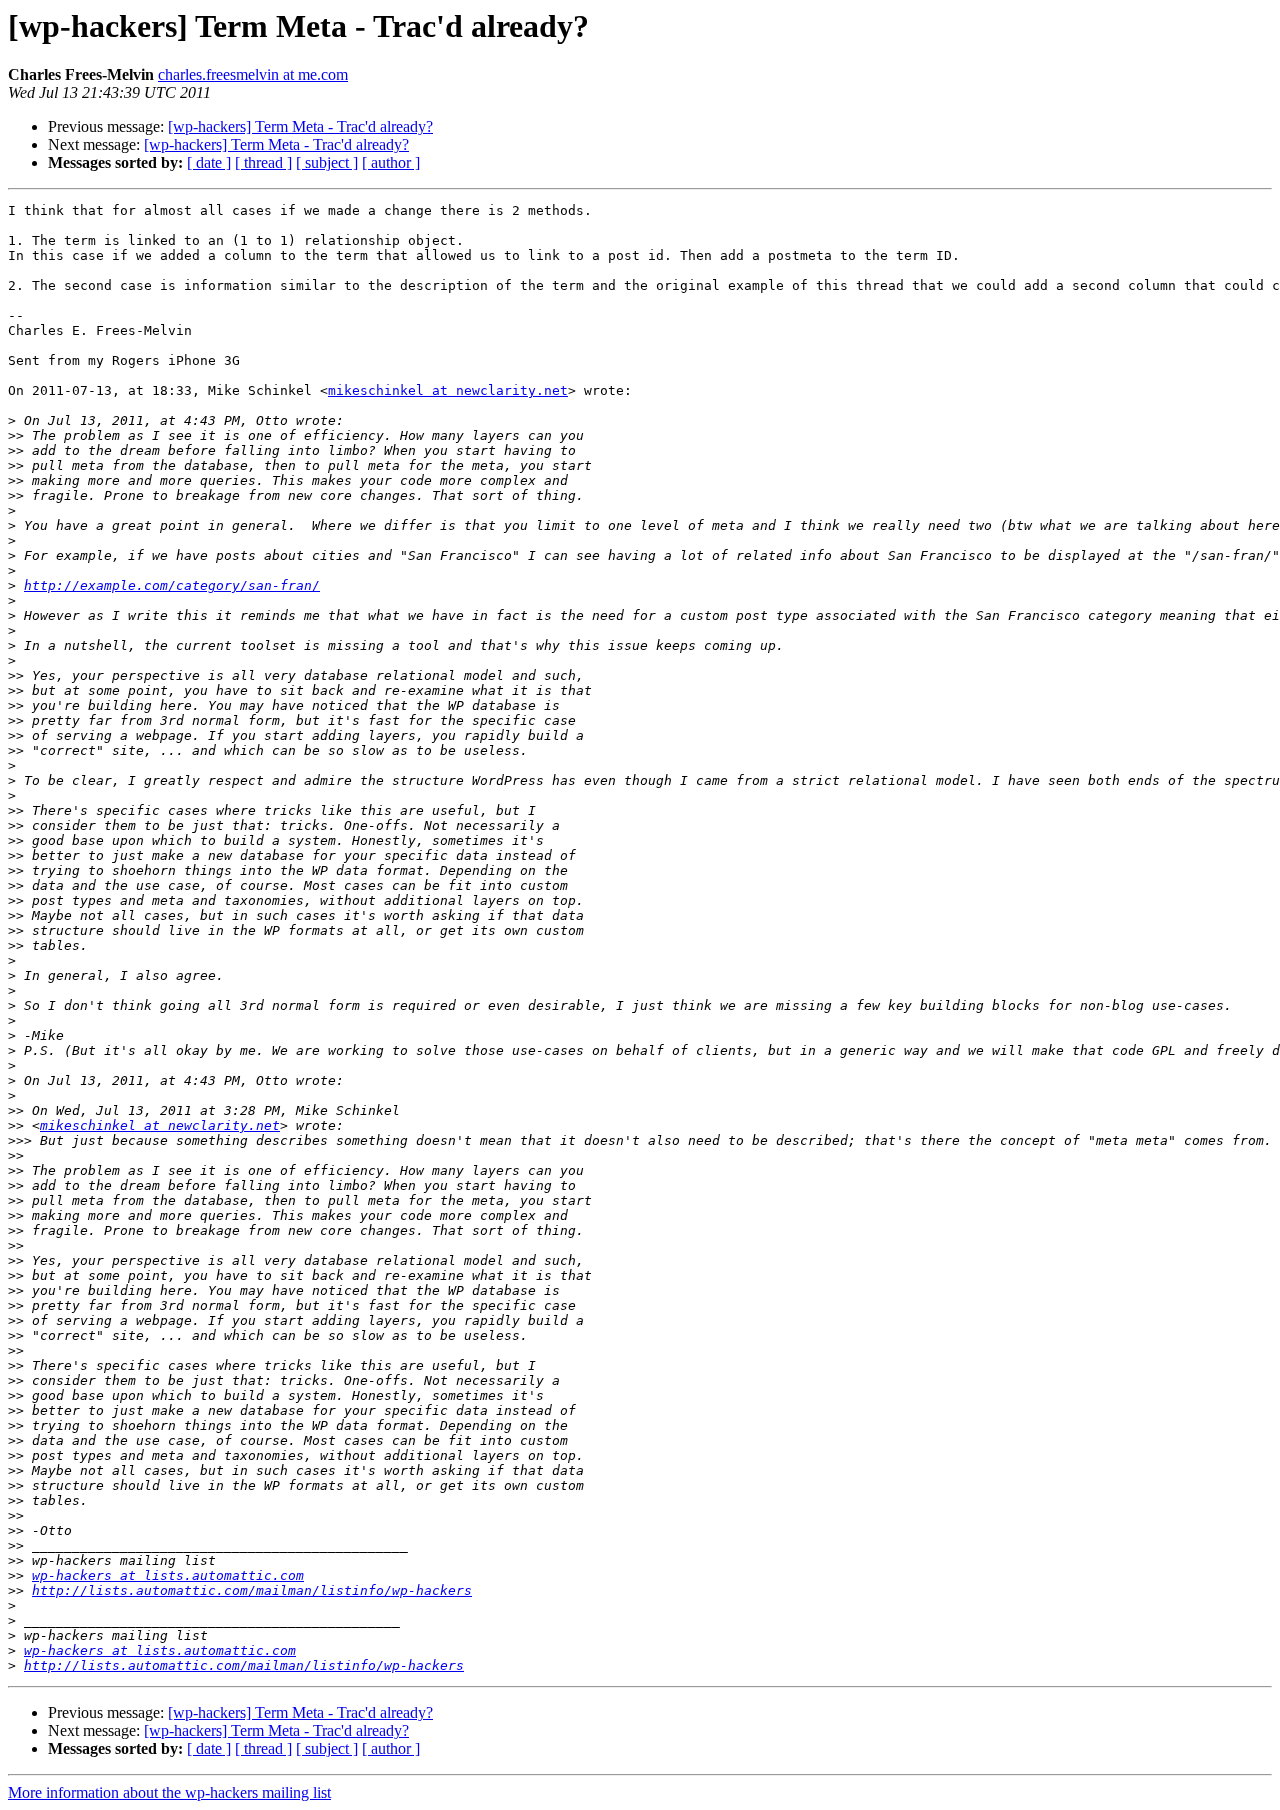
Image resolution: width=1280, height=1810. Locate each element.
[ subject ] (327, 162)
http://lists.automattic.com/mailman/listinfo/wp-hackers (252, 1590)
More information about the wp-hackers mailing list (169, 1792)
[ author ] (391, 162)
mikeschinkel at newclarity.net (448, 390)
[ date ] (209, 162)
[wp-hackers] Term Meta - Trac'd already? (300, 126)
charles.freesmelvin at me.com (253, 74)
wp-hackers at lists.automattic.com (168, 1575)
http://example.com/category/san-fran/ (172, 585)
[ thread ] (263, 162)
